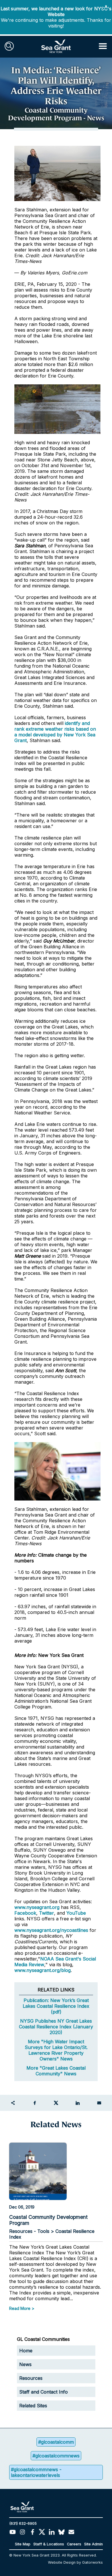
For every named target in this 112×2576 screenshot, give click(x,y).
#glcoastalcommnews (56, 2456)
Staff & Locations (49, 2544)
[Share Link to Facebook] (34, 2103)
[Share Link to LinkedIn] (78, 2103)
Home (26, 2351)
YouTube (76, 1913)
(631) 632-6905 (23, 2523)
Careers (74, 2544)
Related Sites (33, 2406)
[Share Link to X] (56, 2103)
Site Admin (93, 2544)
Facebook (25, 1913)
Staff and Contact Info (44, 2392)
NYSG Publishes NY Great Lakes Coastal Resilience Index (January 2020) (56, 2027)
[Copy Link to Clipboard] (13, 2103)
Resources (31, 2378)
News (25, 2364)
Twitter (47, 1913)
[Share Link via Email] (99, 2103)
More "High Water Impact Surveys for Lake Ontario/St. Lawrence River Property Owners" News (56, 2050)
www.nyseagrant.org (37, 1907)
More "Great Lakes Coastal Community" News (56, 2071)
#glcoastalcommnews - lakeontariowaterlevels (36, 2472)
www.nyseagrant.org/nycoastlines (51, 1930)
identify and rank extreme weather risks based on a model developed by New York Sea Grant (55, 732)
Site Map (23, 2544)
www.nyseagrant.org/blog (43, 1970)
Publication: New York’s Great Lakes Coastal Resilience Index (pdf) (56, 2006)
